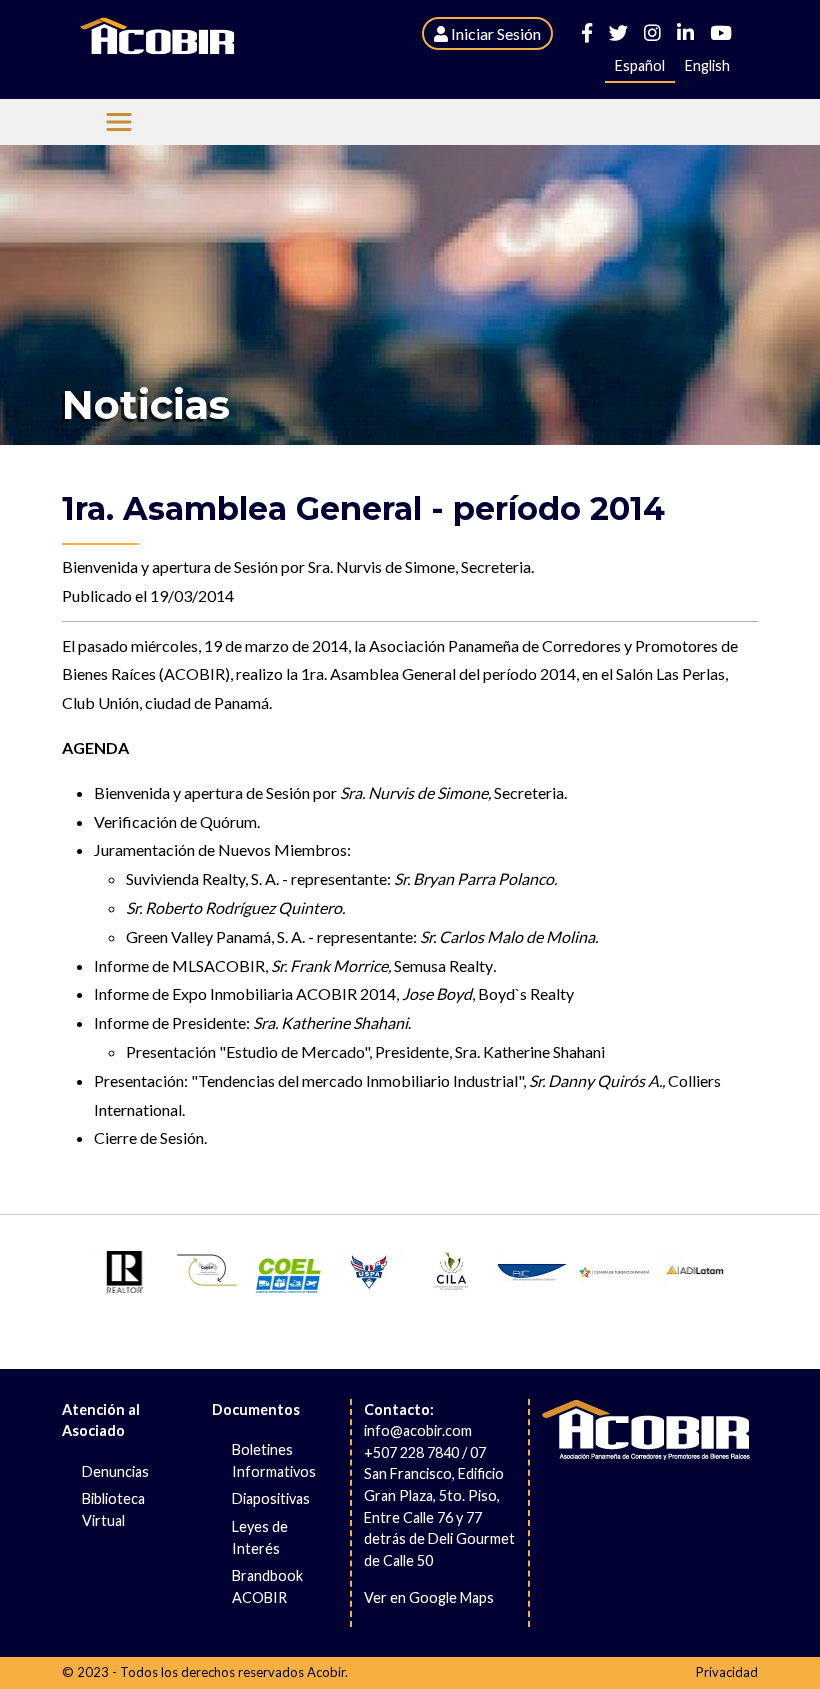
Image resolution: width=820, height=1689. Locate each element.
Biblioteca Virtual (113, 1509)
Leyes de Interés (260, 1537)
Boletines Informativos (274, 1460)
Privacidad (727, 1672)
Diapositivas (271, 1498)
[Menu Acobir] (119, 122)
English (707, 65)
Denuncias (115, 1471)
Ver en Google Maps (429, 1597)
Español (640, 65)
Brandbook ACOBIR (267, 1586)
